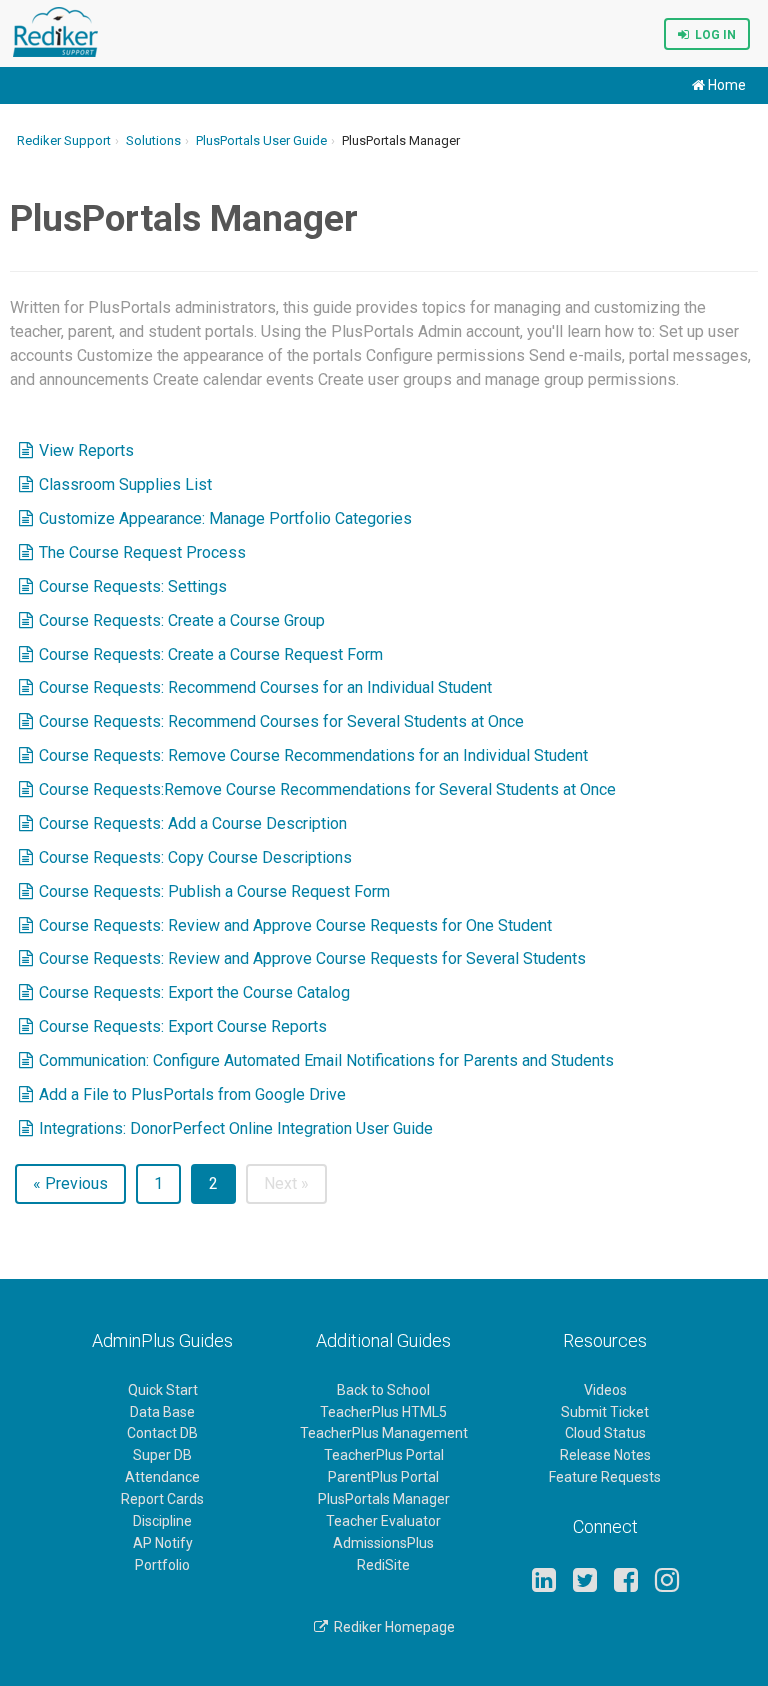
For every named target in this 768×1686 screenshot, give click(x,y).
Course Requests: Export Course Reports (183, 1026)
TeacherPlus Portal (384, 1455)
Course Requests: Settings (133, 586)
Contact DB (162, 1433)
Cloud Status (605, 1433)
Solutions (153, 140)
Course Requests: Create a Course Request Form (211, 654)
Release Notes (605, 1455)
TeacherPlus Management (384, 1433)
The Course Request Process (142, 552)
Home (725, 85)
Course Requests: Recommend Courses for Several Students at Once (281, 721)
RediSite (383, 1565)
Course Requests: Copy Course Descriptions (195, 857)
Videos (605, 1390)
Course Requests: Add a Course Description (193, 823)
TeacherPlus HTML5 (383, 1412)
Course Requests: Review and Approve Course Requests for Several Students (312, 958)
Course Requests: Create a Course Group (182, 620)
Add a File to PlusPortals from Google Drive (192, 1094)
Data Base (162, 1412)
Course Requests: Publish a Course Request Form (214, 891)
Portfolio (162, 1565)
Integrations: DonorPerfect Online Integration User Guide (236, 1128)
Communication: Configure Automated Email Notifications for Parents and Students (326, 1060)
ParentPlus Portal (383, 1477)
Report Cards (162, 1499)
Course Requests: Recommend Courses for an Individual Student (265, 687)
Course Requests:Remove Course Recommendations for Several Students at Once (327, 789)
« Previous (70, 1183)
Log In (712, 35)
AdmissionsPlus (383, 1543)
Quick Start (163, 1390)
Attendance (162, 1477)
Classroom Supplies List (125, 484)
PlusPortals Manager (384, 1499)
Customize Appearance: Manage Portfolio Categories (225, 518)
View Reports (86, 450)
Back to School (383, 1390)
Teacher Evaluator (383, 1521)
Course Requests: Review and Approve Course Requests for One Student (295, 925)
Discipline (162, 1521)
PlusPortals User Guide (261, 140)
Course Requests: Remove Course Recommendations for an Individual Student (313, 755)
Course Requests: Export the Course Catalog (194, 992)
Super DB (162, 1455)
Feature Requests (605, 1477)
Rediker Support (64, 140)
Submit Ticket (605, 1412)
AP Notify (163, 1543)
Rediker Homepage (391, 1627)
